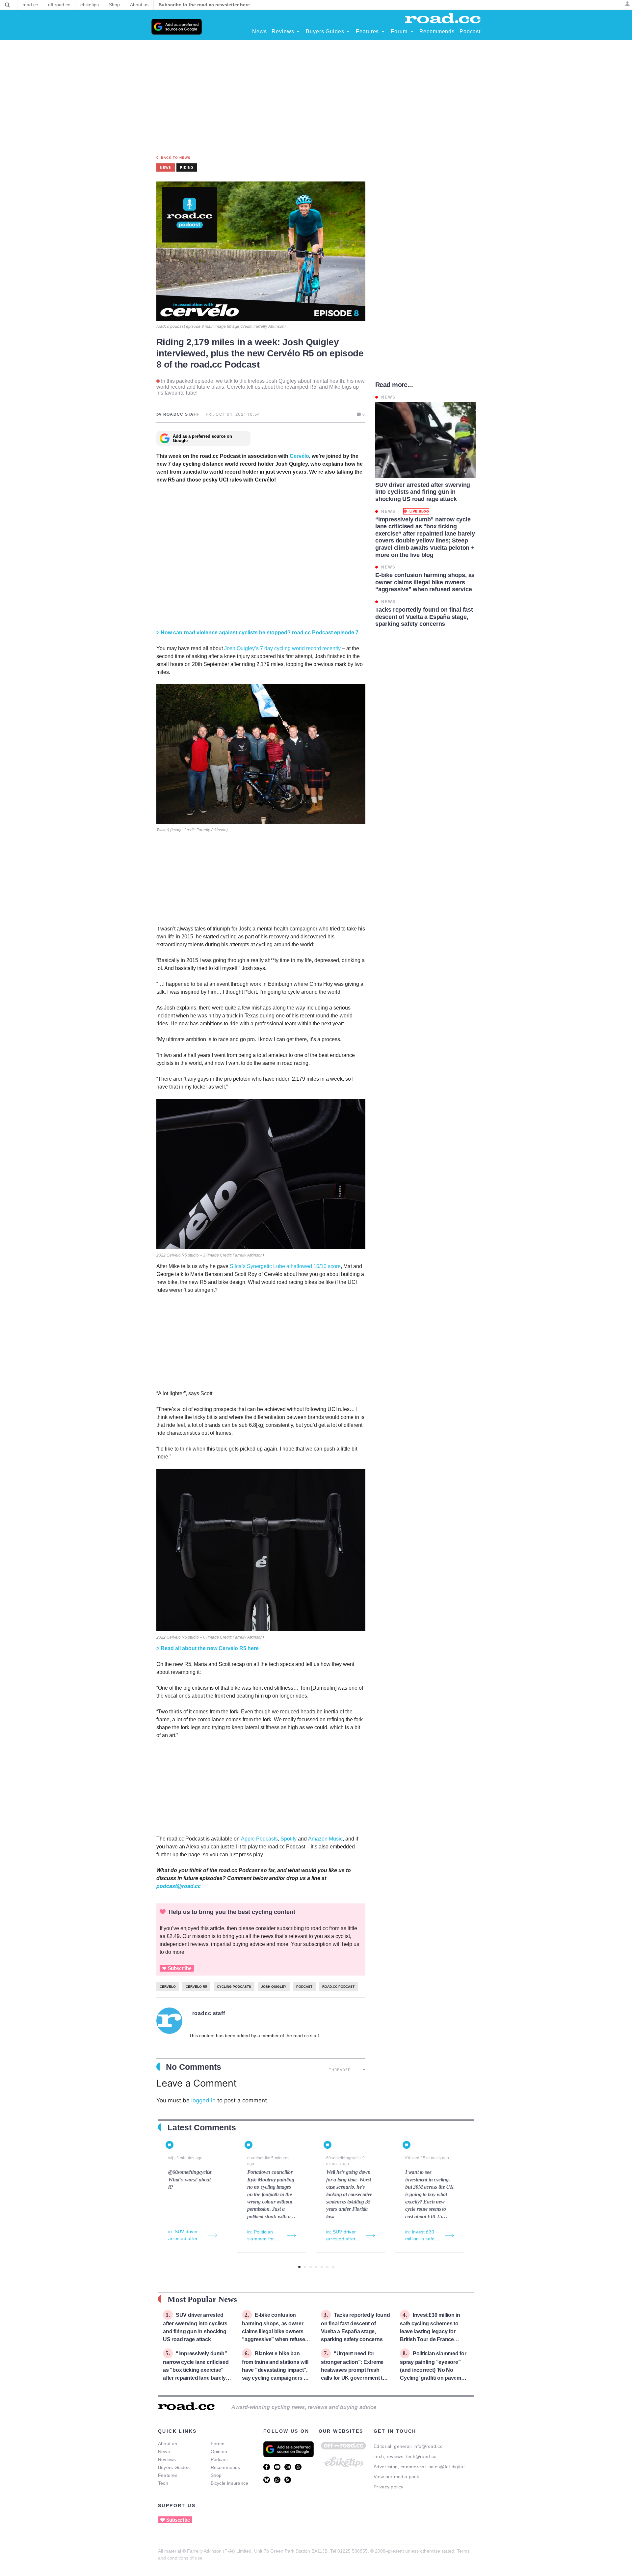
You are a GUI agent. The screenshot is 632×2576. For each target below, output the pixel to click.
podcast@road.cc (179, 1886)
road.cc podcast (338, 1987)
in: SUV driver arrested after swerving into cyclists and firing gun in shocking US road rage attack (186, 2235)
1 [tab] (299, 2267)
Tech (163, 2483)
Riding (187, 167)
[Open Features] (383, 32)
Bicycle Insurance (230, 2483)
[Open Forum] (412, 32)
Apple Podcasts (259, 1839)
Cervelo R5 (196, 1987)
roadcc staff (209, 2013)
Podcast (219, 2459)
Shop (216, 2475)
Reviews (167, 2459)
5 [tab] (322, 2267)
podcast (304, 1987)
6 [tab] (327, 2267)
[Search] (7, 5)
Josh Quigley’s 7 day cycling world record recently (282, 648)
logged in (203, 2100)
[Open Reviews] (298, 32)
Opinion (219, 2451)
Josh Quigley (274, 1987)
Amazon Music (325, 1839)
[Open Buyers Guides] (348, 32)
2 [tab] (305, 2267)
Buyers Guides (174, 2467)
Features (168, 2475)
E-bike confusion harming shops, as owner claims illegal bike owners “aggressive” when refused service (275, 2331)
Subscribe (180, 1968)
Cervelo (168, 1987)
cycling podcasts (234, 1987)
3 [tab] (311, 2267)
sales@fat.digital (447, 2467)
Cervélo (299, 456)
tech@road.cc (421, 2456)
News (164, 2451)
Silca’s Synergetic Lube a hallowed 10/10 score (285, 1266)
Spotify (289, 1839)
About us (168, 2444)
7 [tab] (333, 2267)
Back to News (176, 158)
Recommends (225, 2467)
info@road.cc (428, 2446)
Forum (218, 2444)
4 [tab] (316, 2267)
